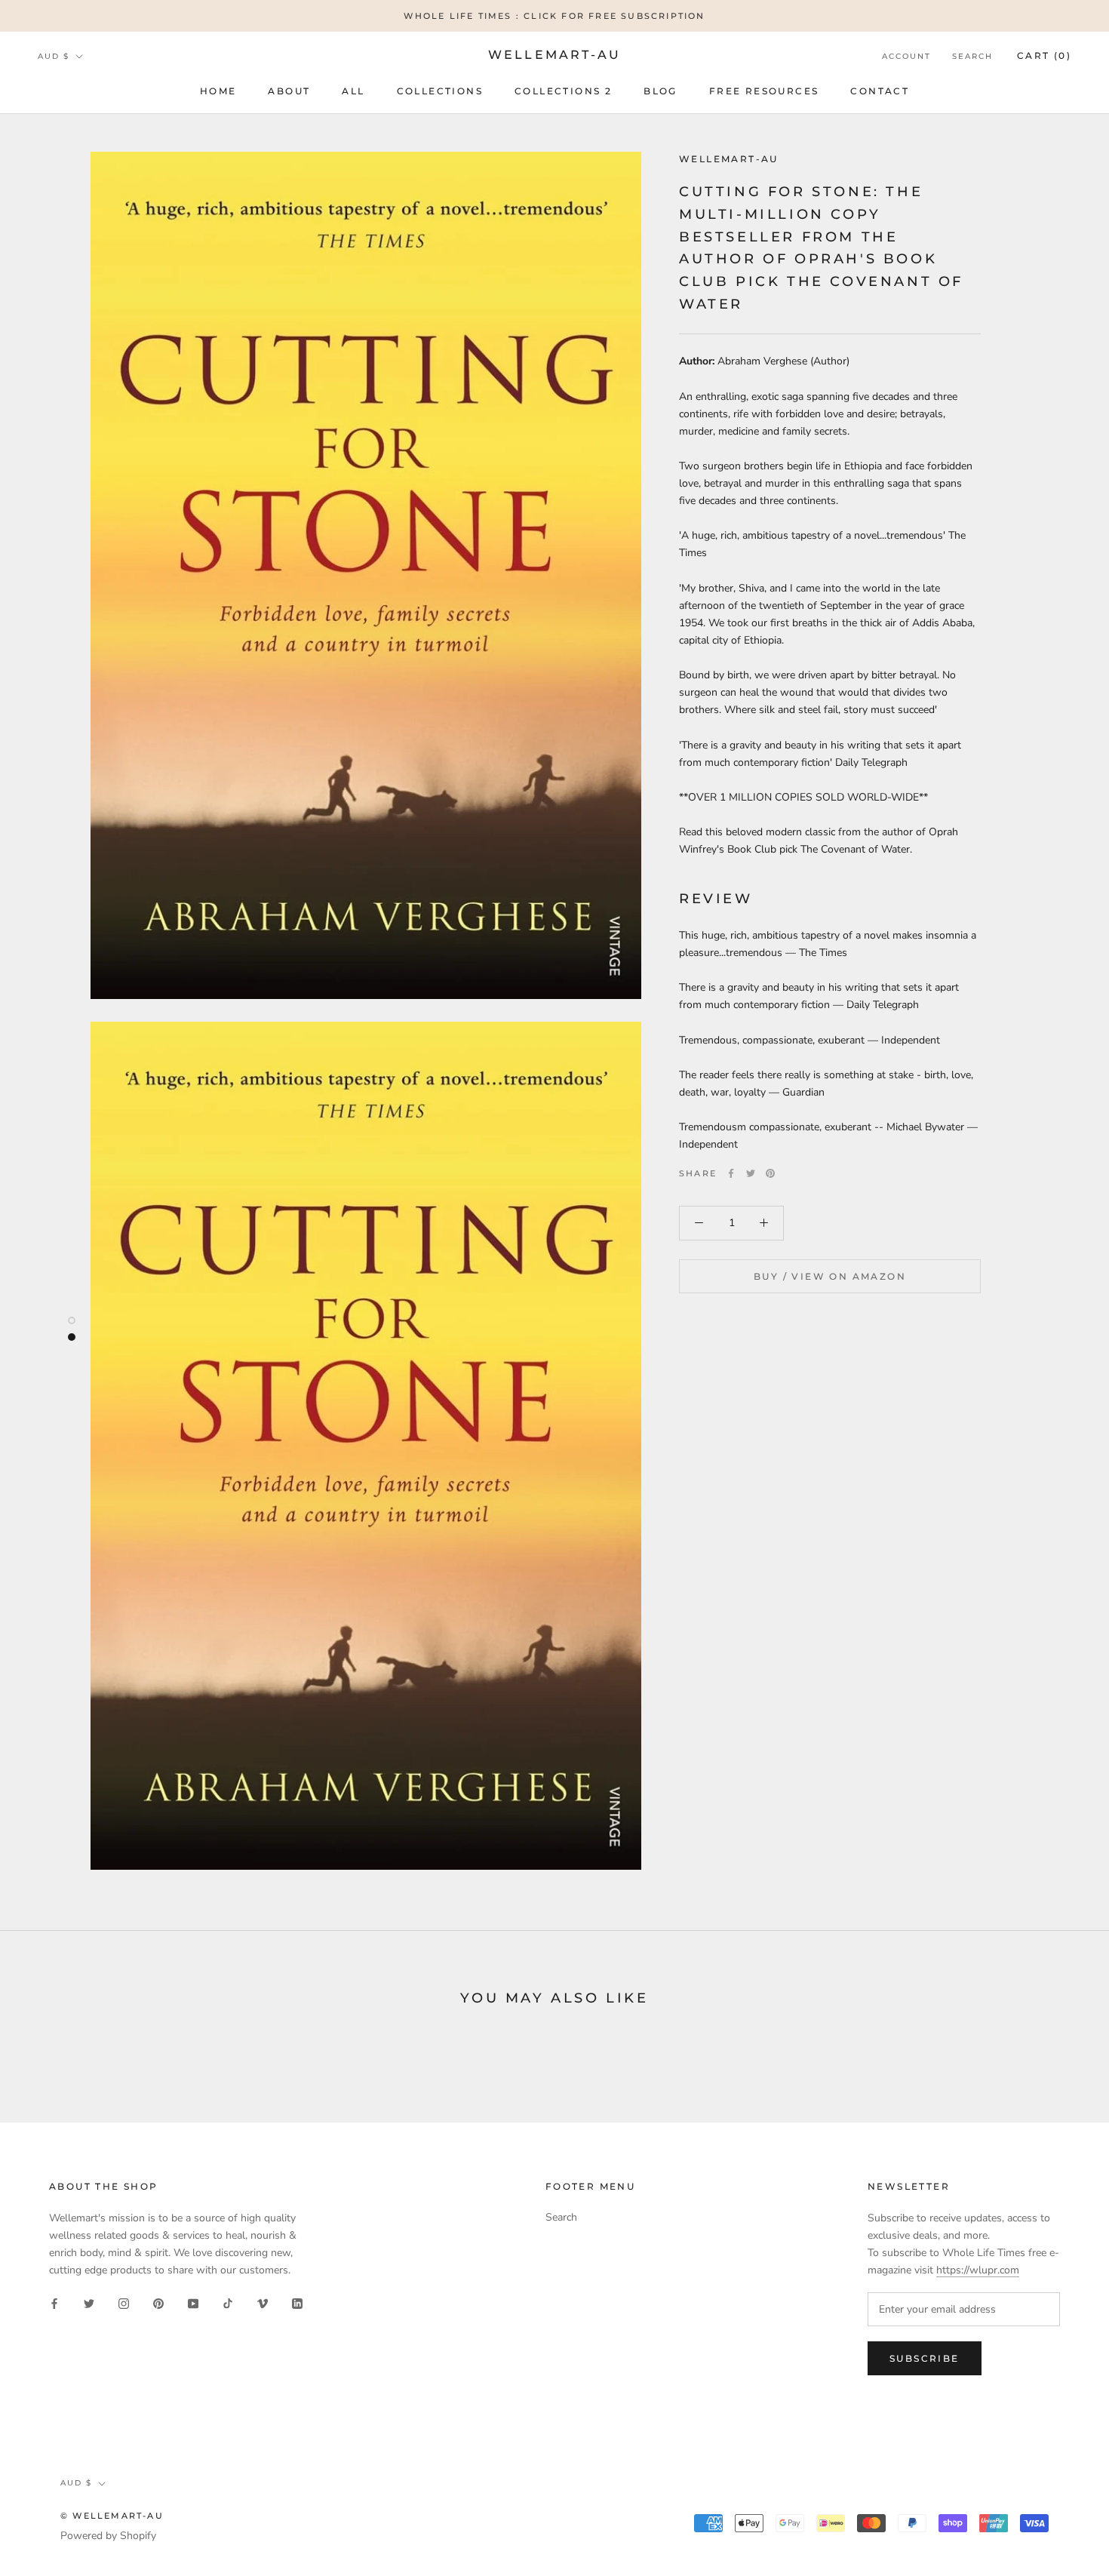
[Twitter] (751, 1173)
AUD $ (54, 56)
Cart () (1044, 55)
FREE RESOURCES (764, 91)
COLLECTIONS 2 (563, 91)
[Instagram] (124, 2302)
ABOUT (289, 91)
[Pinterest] (770, 1173)
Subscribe (925, 2358)
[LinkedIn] (297, 2302)
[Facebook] (731, 1173)
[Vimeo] (263, 2302)
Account (906, 56)
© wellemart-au (112, 2516)
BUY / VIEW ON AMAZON (830, 1276)
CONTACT (880, 91)
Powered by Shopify (108, 2536)
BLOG (660, 91)
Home (218, 91)
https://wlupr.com (978, 2270)
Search (972, 56)
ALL (353, 91)
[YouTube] (193, 2302)
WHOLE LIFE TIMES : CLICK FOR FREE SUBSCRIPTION (554, 16)
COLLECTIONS (440, 91)
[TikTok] (228, 2302)
